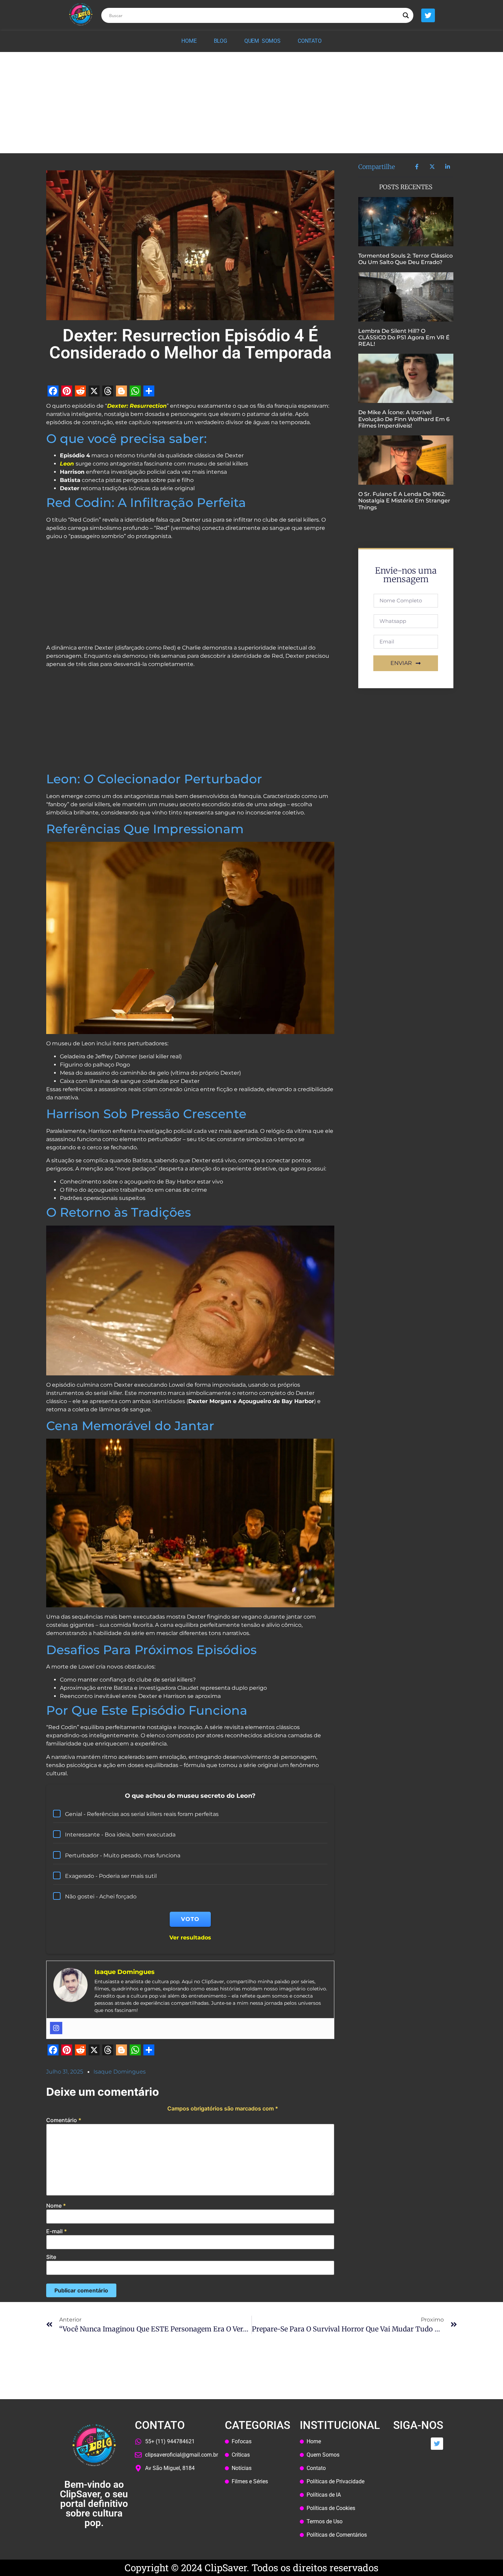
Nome (56, 2206)
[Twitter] (428, 15)
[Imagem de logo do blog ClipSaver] (81, 14)
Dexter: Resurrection (137, 406)
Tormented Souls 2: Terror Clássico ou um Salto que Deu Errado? (405, 259)
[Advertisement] (251, 103)
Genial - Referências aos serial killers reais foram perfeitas (142, 1814)
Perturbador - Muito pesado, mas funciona (123, 1855)
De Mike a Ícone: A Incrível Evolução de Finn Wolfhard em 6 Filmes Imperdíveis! (404, 419)
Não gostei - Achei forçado (101, 1897)
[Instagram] (56, 2028)
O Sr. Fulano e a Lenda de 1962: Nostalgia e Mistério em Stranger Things (404, 501)
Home (189, 41)
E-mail (57, 2231)
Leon (68, 464)
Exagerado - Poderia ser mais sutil (111, 1876)
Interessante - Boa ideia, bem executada (120, 1835)
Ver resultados (190, 1938)
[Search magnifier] (406, 15)
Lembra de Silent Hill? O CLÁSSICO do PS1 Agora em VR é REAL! (404, 337)
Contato (310, 41)
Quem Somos (262, 41)
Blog (221, 41)
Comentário (64, 2120)
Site (51, 2257)
